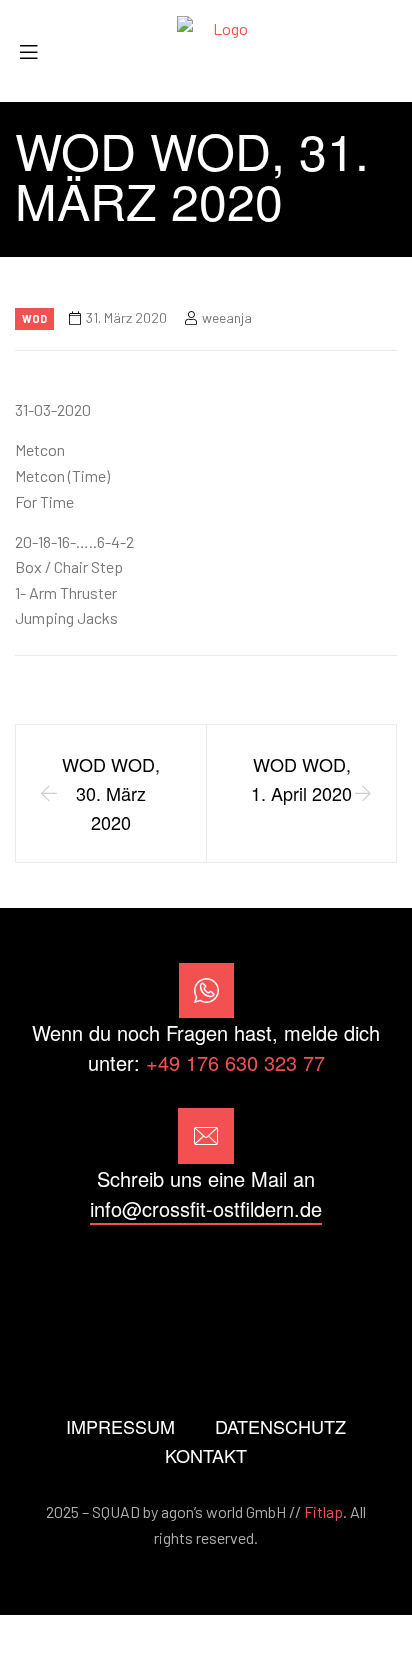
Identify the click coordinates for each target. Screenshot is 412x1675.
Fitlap (323, 1511)
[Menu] (36, 51)
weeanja (227, 317)
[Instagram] (205, 1280)
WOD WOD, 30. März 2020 (111, 793)
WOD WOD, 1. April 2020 (301, 778)
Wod (34, 318)
